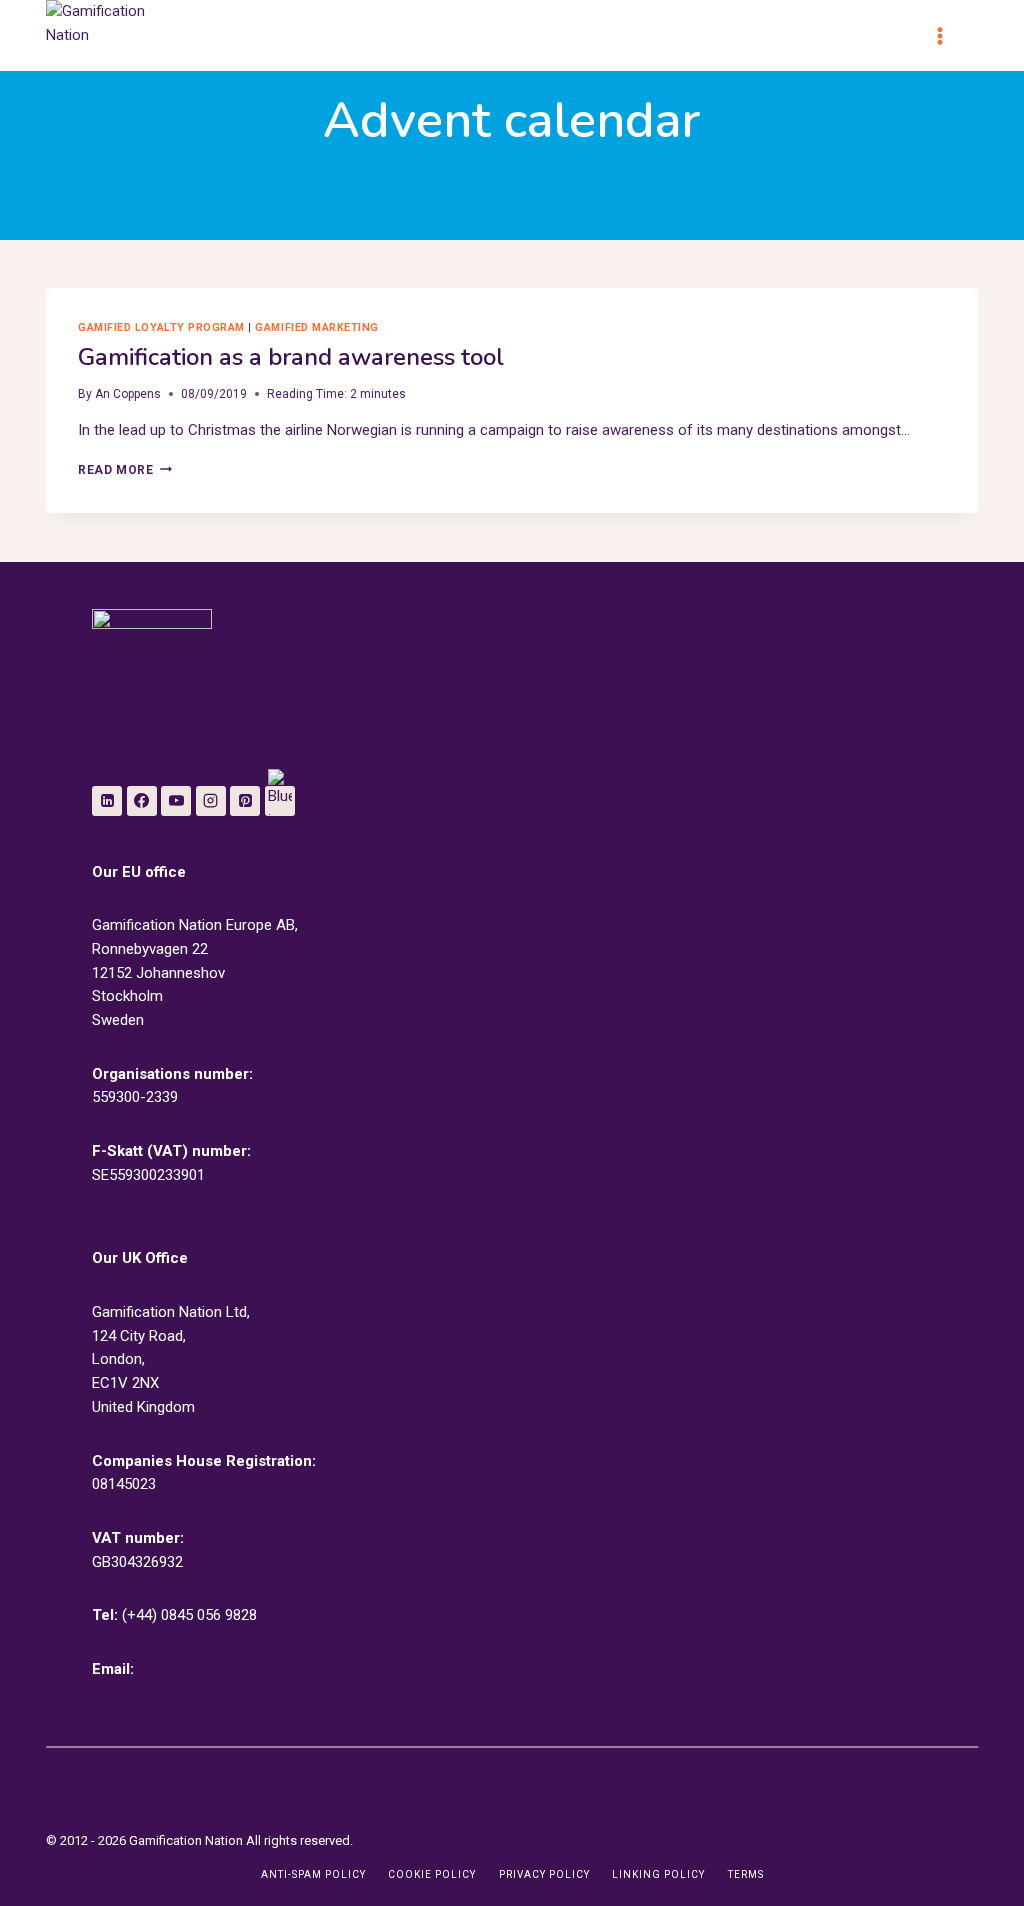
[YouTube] (176, 801)
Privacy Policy (544, 1874)
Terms (746, 1874)
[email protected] (193, 1669)
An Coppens (128, 394)
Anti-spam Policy (313, 1874)
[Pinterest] (245, 801)
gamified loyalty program (161, 327)
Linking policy (658, 1874)
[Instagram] (211, 801)
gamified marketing (316, 327)
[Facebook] (142, 801)
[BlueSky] (280, 801)
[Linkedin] (107, 801)
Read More (124, 470)
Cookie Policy (432, 1874)
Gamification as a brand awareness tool (291, 357)
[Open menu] (949, 35)
